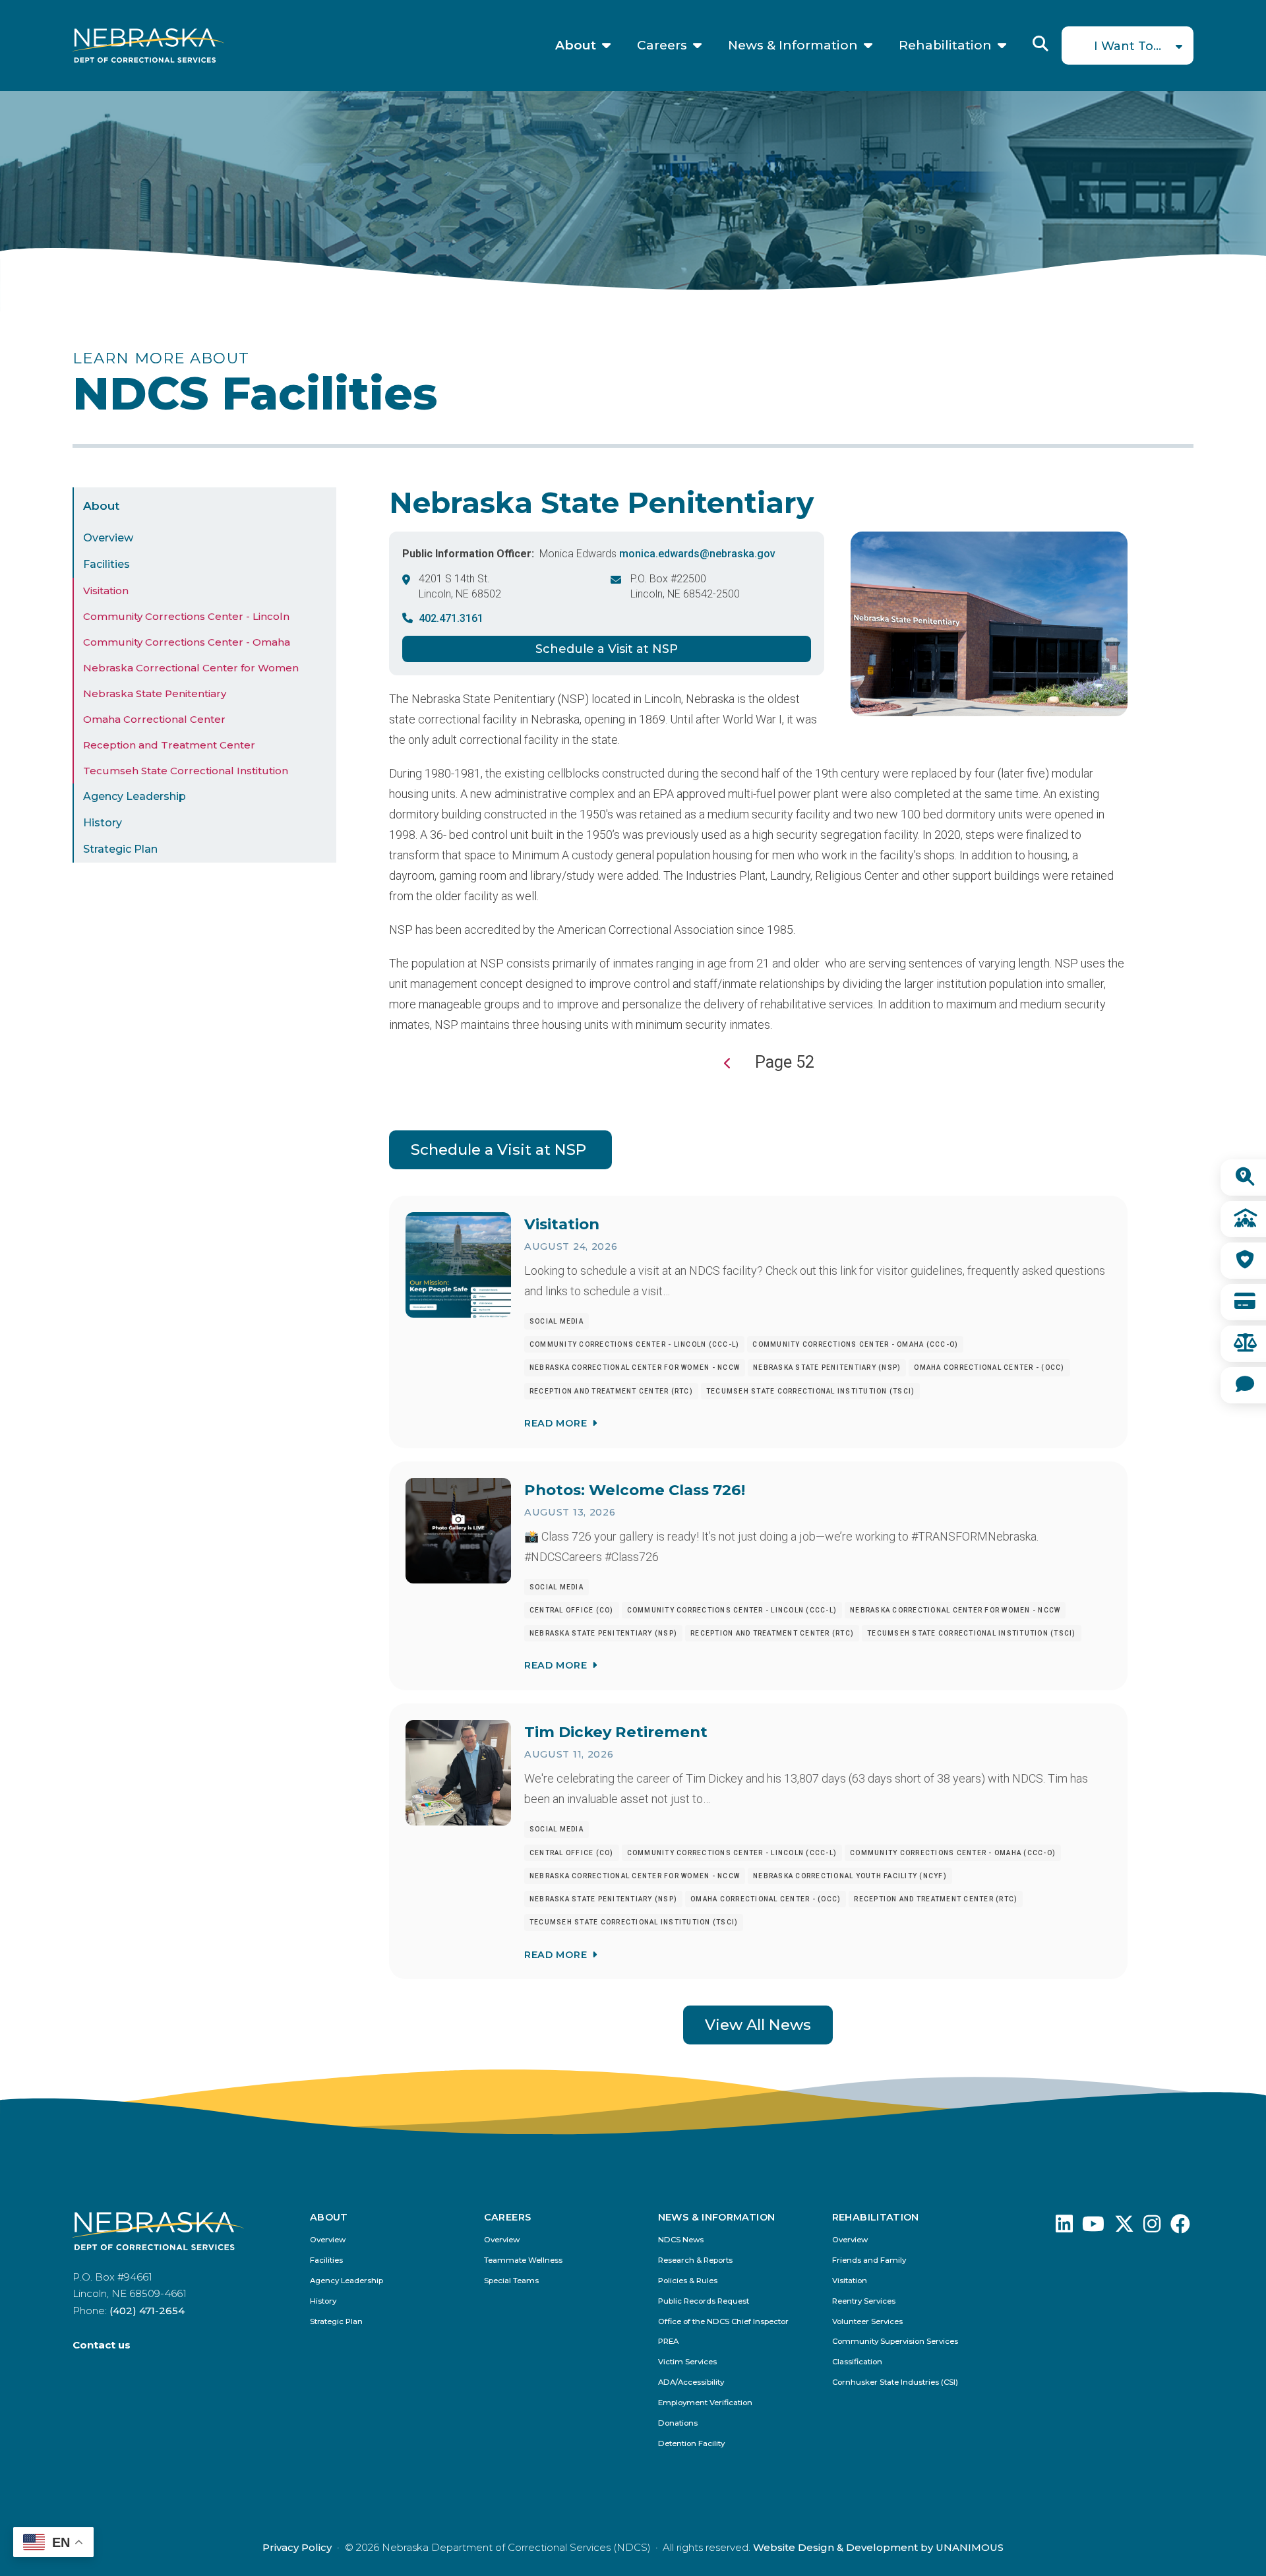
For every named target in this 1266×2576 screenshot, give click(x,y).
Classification (857, 2362)
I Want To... (1128, 46)
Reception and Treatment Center (169, 745)
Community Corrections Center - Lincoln (186, 616)
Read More (556, 1423)
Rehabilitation (945, 46)
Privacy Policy (297, 2547)
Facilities (106, 564)
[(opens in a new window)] (1064, 2227)
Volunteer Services (867, 2322)
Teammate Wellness (523, 2260)
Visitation (106, 591)
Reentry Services (864, 2301)
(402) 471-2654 (147, 2311)
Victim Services (687, 2362)
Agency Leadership (135, 796)
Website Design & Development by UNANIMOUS (878, 2547)
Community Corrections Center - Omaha (187, 642)
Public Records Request (704, 2301)
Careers (662, 46)
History (103, 823)
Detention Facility (691, 2444)
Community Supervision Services (895, 2342)
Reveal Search (1040, 44)
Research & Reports (695, 2260)
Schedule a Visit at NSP (607, 649)
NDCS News (681, 2240)
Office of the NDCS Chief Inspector (723, 2322)
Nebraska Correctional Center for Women (191, 668)
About (576, 46)
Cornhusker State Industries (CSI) (895, 2382)
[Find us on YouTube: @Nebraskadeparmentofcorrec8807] (1093, 2227)
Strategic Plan (120, 849)
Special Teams (511, 2281)
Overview (108, 538)
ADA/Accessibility (691, 2382)
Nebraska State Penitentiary (155, 693)
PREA (668, 2342)
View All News (758, 2025)
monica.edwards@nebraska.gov (697, 554)
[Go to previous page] (728, 1063)
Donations (678, 2423)
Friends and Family (869, 2260)
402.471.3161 (451, 618)
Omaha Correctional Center (154, 719)
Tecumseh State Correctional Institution (186, 771)
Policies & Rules (688, 2281)
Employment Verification (705, 2403)
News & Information (793, 46)
